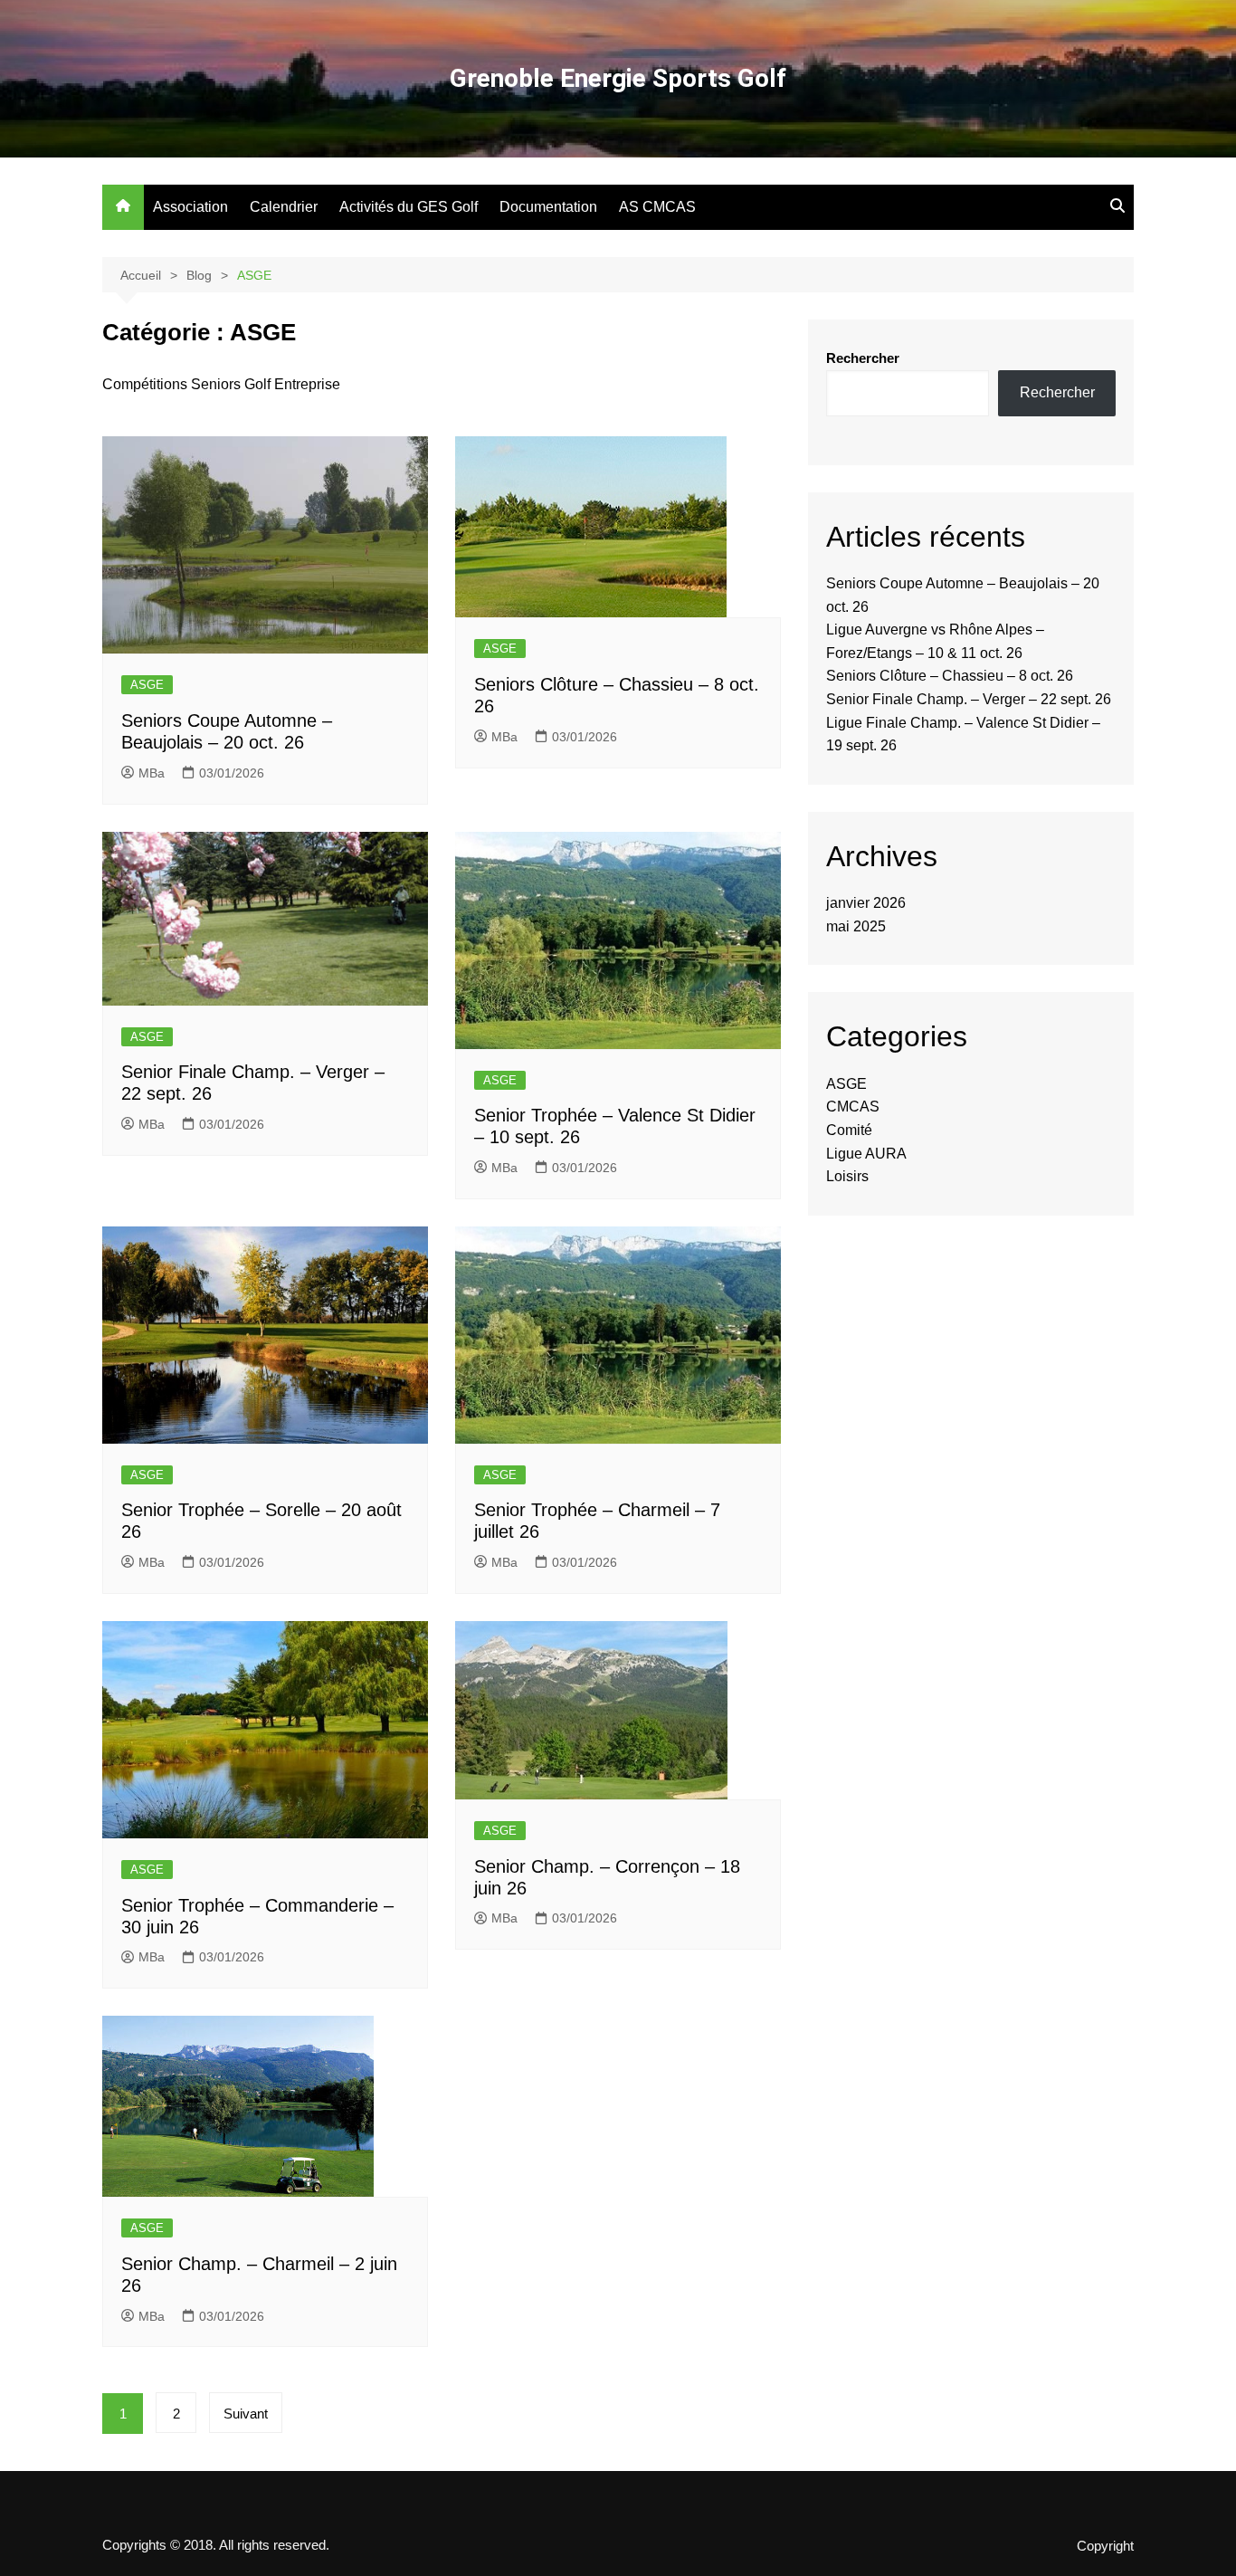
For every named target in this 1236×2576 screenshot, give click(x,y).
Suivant (246, 2414)
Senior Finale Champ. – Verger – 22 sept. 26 (969, 699)
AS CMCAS (657, 207)
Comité (849, 1130)
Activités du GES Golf (409, 207)
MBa (152, 773)
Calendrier (284, 207)
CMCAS (853, 1107)
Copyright (1105, 2546)
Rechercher (863, 358)
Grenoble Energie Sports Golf (618, 78)
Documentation (548, 207)
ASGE (147, 685)
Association (190, 207)
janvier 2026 (866, 903)
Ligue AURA (866, 1154)
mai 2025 (856, 926)
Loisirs (847, 1176)
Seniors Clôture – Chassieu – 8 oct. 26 (950, 676)
